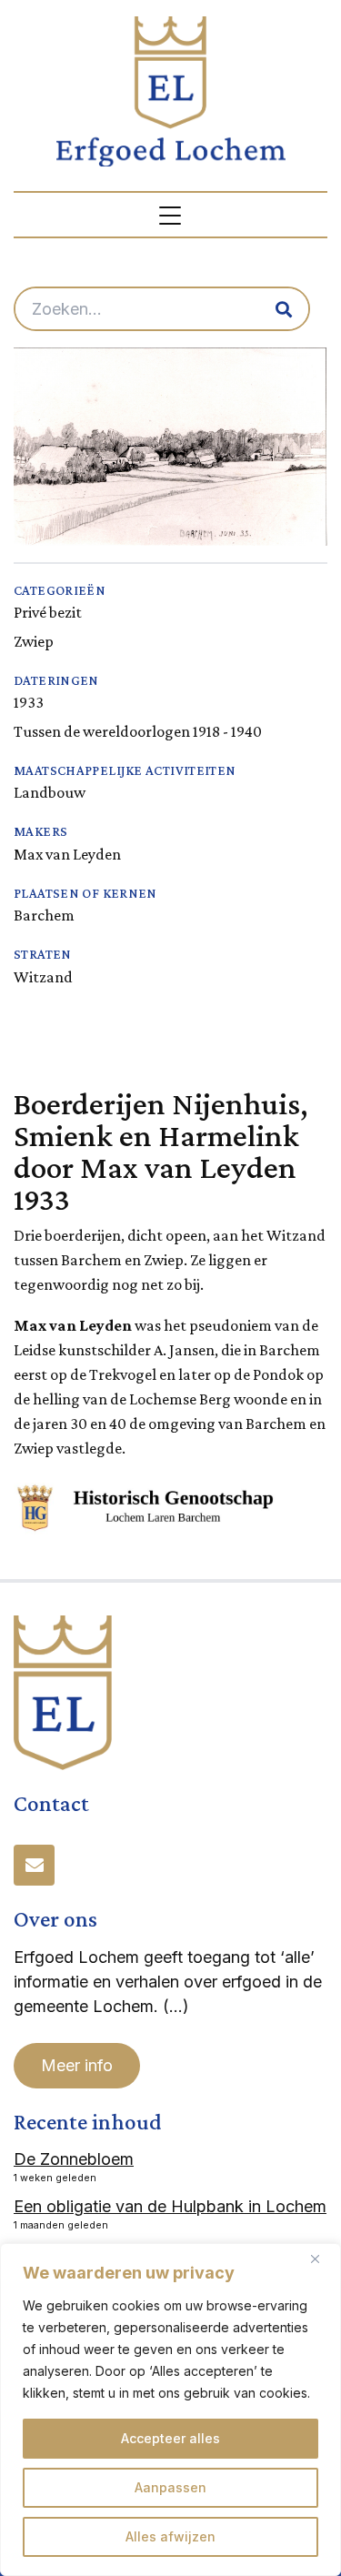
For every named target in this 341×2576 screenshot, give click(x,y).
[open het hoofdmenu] (171, 215)
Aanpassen (170, 2487)
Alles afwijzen (170, 2536)
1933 (29, 702)
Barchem (44, 915)
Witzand (43, 977)
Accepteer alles (170, 2438)
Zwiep (34, 641)
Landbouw (50, 792)
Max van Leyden (67, 854)
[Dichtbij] (322, 2259)
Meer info (77, 2065)
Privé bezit (48, 612)
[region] (170, 2410)
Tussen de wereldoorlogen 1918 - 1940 (138, 731)
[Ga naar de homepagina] (171, 91)
